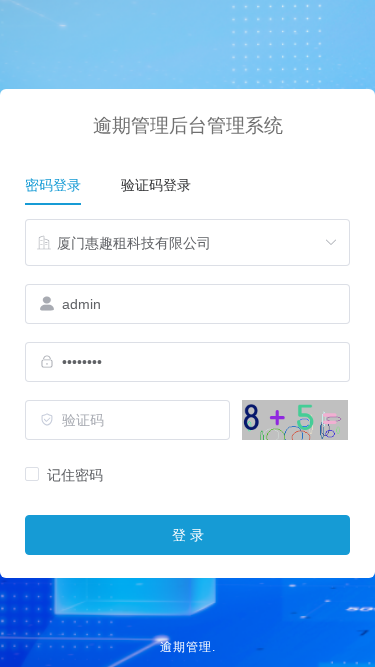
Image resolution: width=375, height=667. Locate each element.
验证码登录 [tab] (156, 184)
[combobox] (187, 242)
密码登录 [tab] (53, 184)
